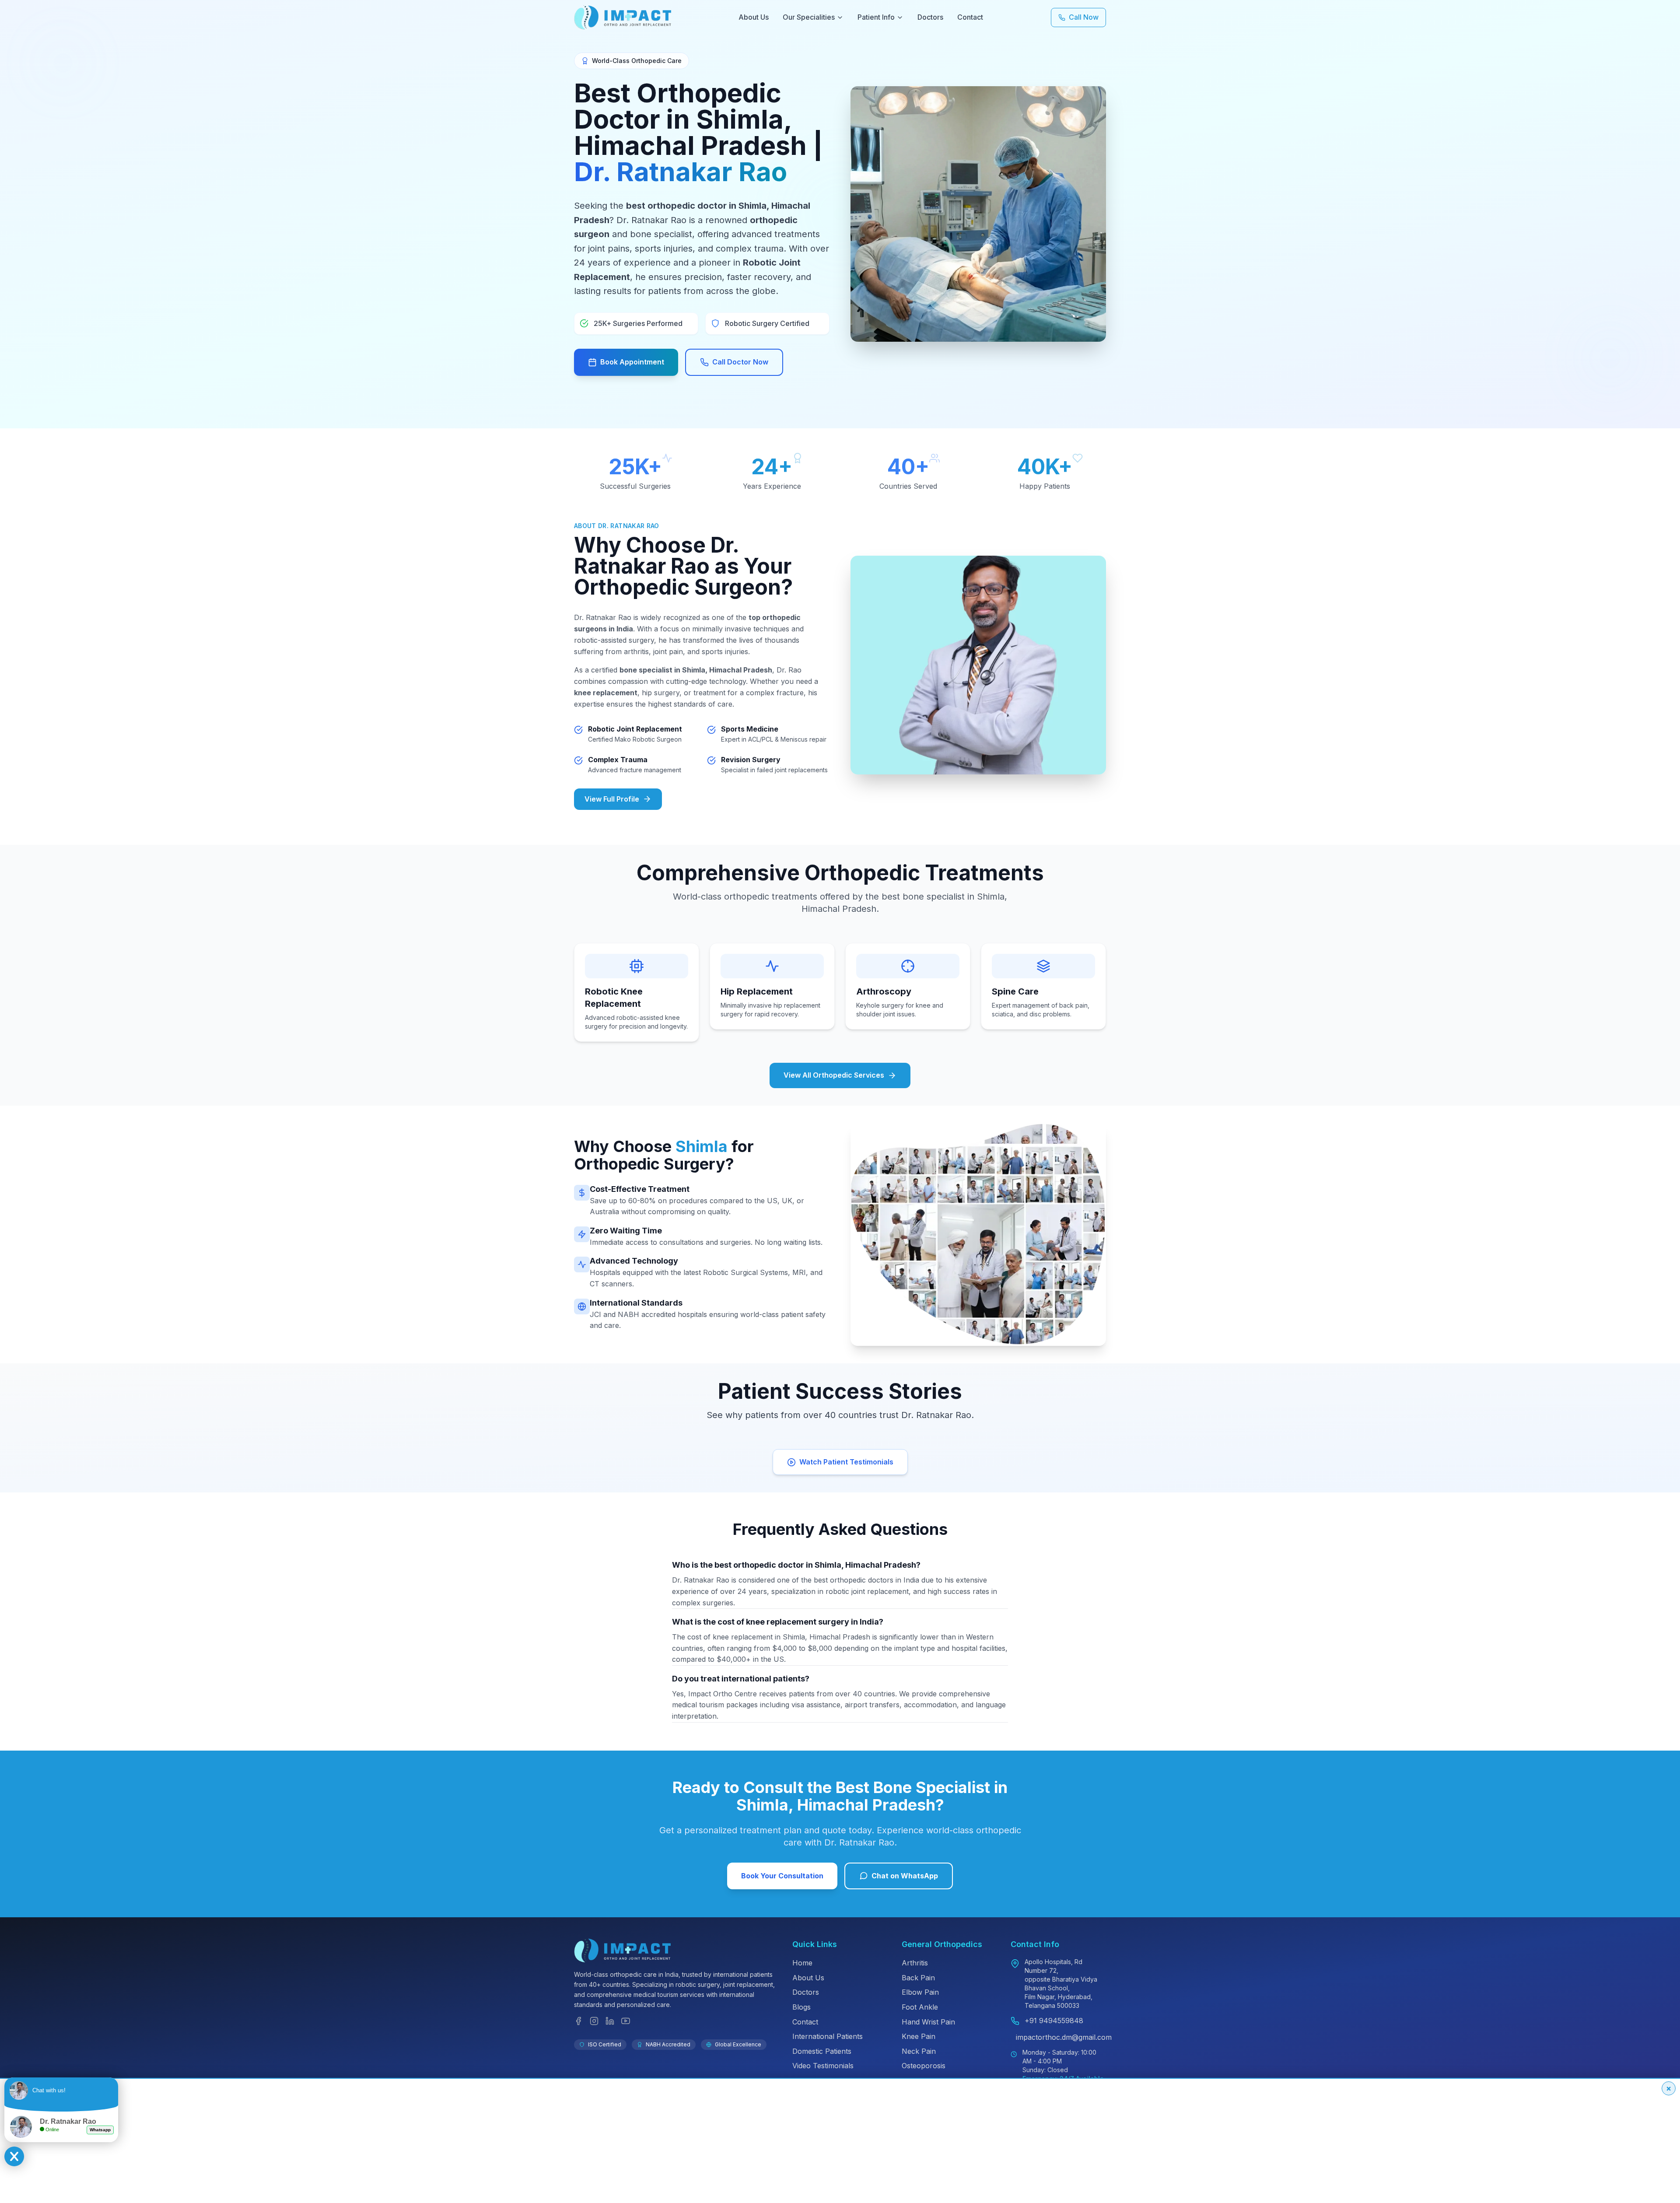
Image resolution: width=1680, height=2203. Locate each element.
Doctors (930, 17)
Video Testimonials (823, 2066)
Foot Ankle (920, 2007)
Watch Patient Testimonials (846, 1462)
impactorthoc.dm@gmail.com (1064, 2037)
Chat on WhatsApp (905, 1876)
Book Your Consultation (782, 1876)
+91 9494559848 (1054, 2021)
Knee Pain (919, 2036)
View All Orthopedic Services (834, 1075)
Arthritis (915, 1963)
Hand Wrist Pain (928, 2022)
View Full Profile (612, 799)
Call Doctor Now (740, 362)
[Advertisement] (266, 2140)
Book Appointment (632, 362)
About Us (754, 17)
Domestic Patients (822, 2051)
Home (802, 1963)
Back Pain (918, 1978)
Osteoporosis (924, 2066)
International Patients (828, 2036)
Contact (970, 17)
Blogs (801, 2007)
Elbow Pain (920, 1992)
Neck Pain (919, 2051)
